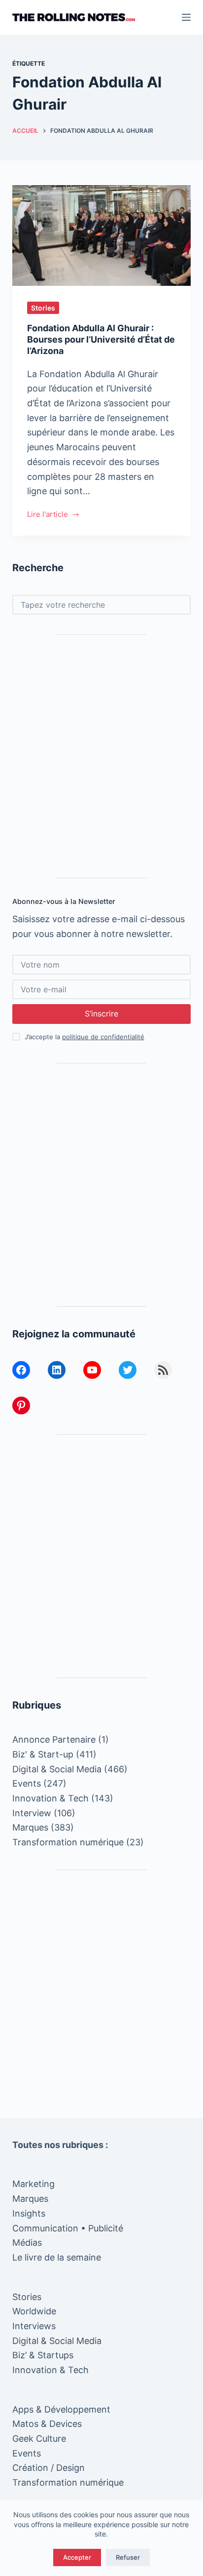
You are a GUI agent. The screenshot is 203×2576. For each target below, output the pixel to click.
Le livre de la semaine (57, 2257)
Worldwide (34, 2311)
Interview (32, 1813)
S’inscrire (101, 1014)
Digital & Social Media (57, 1769)
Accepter (77, 2557)
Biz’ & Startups (43, 2355)
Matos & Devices (47, 2424)
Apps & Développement (61, 2409)
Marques (30, 1827)
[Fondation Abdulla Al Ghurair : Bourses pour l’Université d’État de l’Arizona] (102, 235)
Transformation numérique (68, 1842)
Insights (29, 2213)
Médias (27, 2243)
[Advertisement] (101, 756)
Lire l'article (48, 515)
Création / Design (49, 2468)
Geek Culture (39, 2439)
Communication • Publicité (68, 2228)
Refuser (128, 2557)
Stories (43, 308)
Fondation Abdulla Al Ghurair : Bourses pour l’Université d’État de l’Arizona (101, 340)
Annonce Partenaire (54, 1739)
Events (27, 1783)
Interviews (34, 2326)
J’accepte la (85, 1037)
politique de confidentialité (103, 1037)
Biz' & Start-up (43, 1754)
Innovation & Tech (51, 1798)
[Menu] (186, 17)
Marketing (34, 2184)
